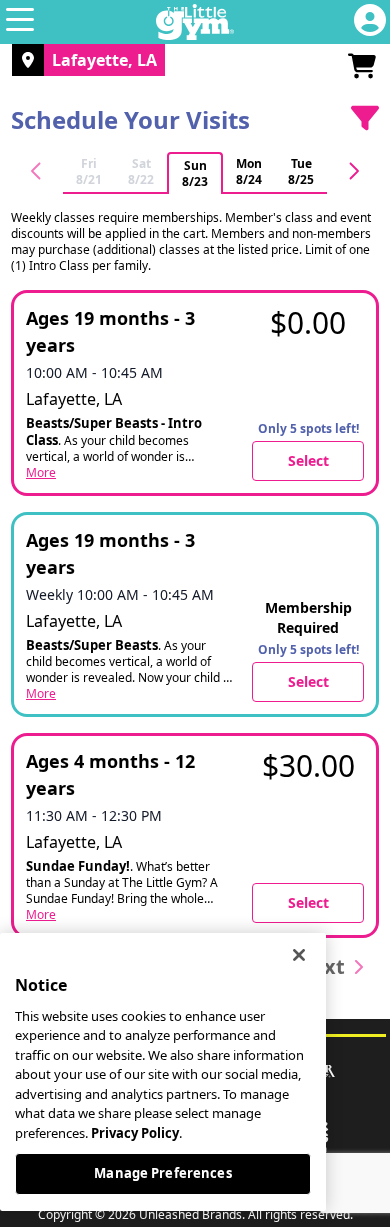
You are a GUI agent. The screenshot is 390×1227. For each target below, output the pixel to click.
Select (308, 460)
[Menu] (20, 22)
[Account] (370, 22)
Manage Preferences (162, 1173)
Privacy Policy (135, 1133)
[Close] (299, 955)
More (41, 473)
